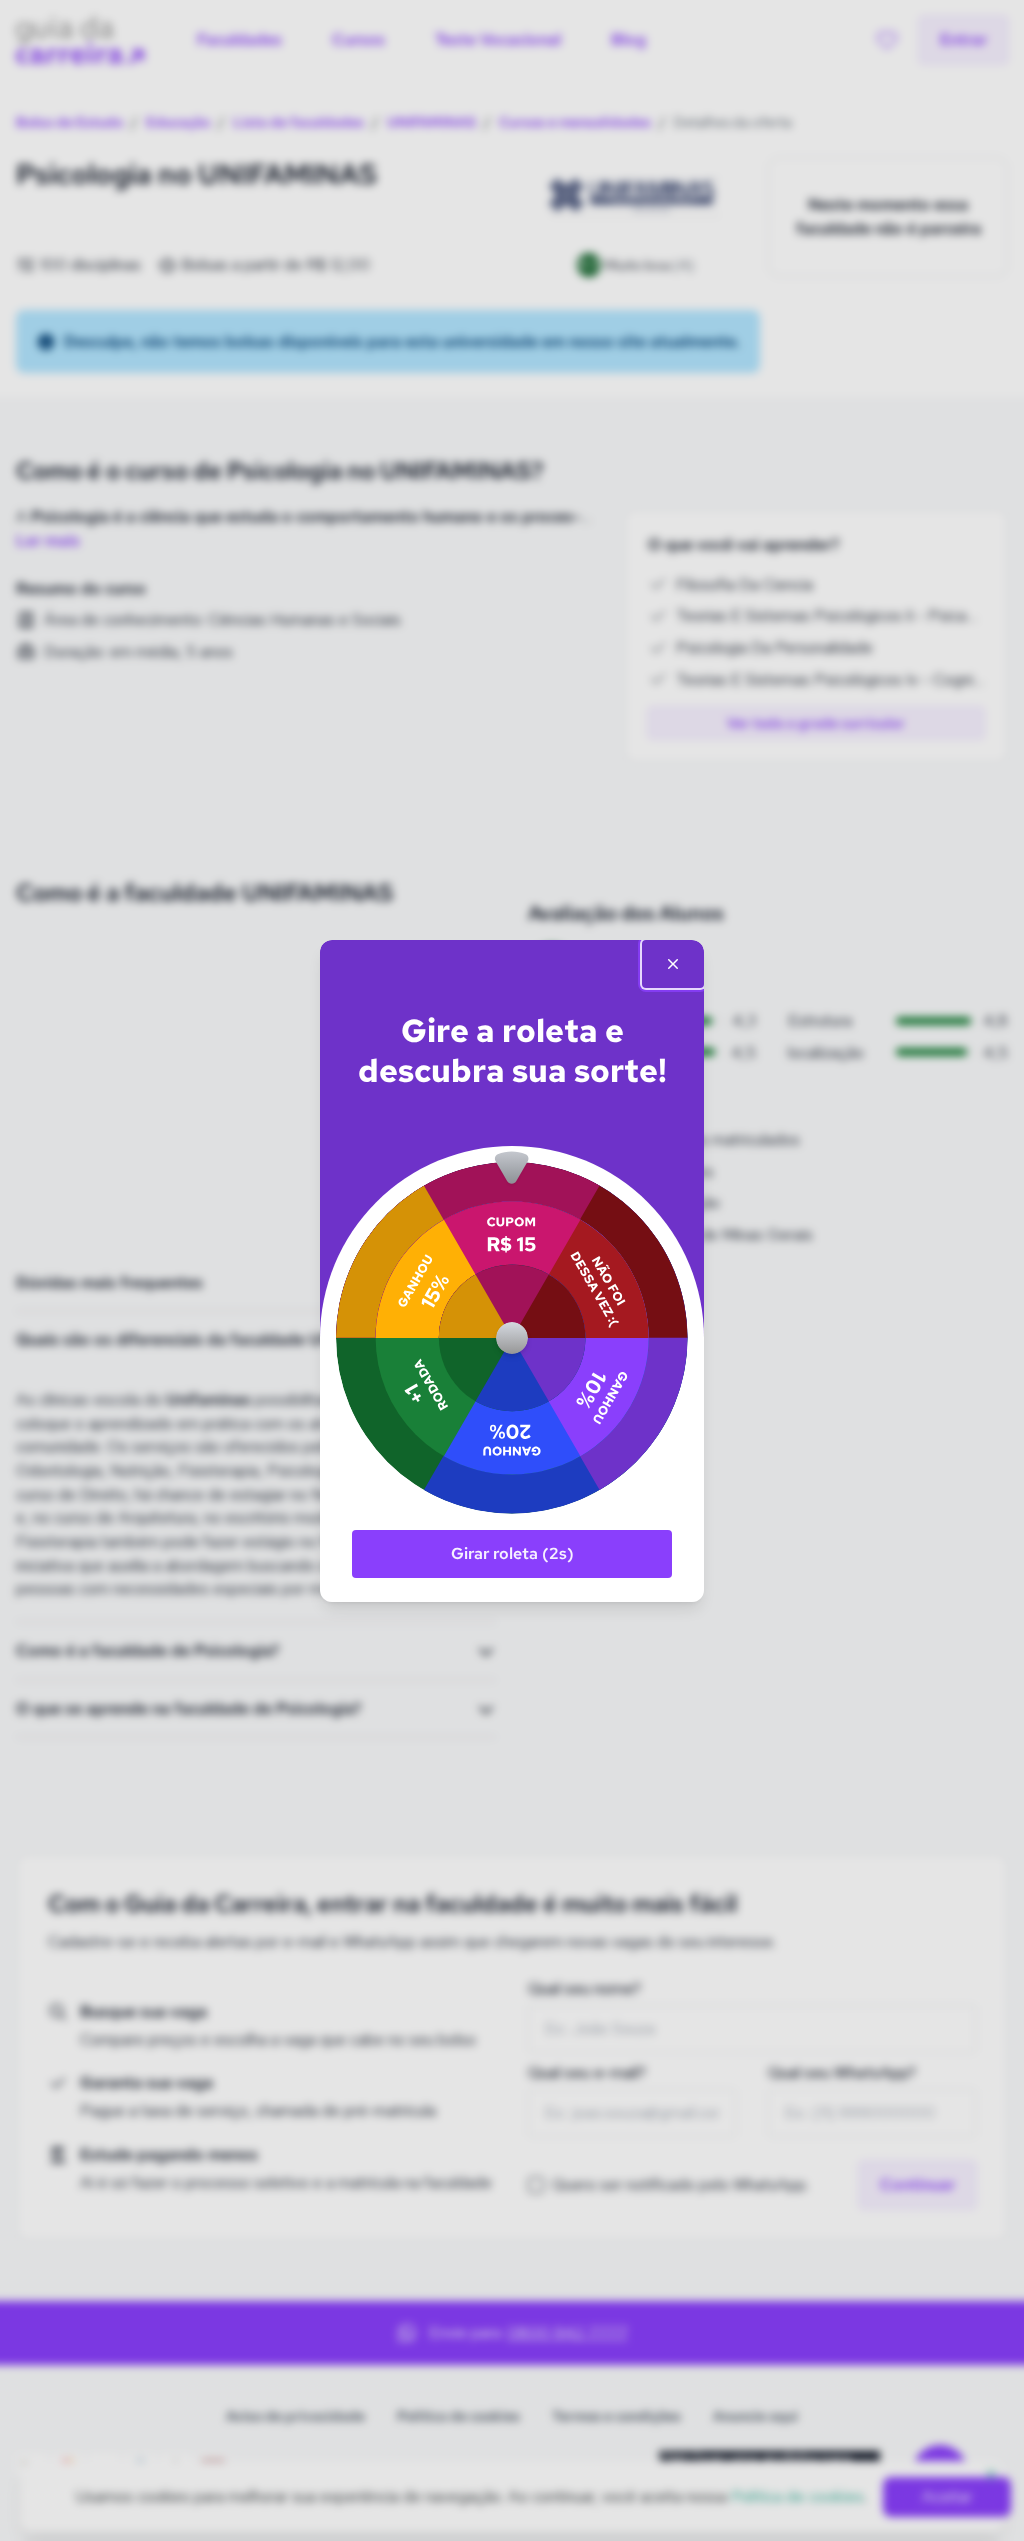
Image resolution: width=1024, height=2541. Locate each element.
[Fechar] (673, 964)
